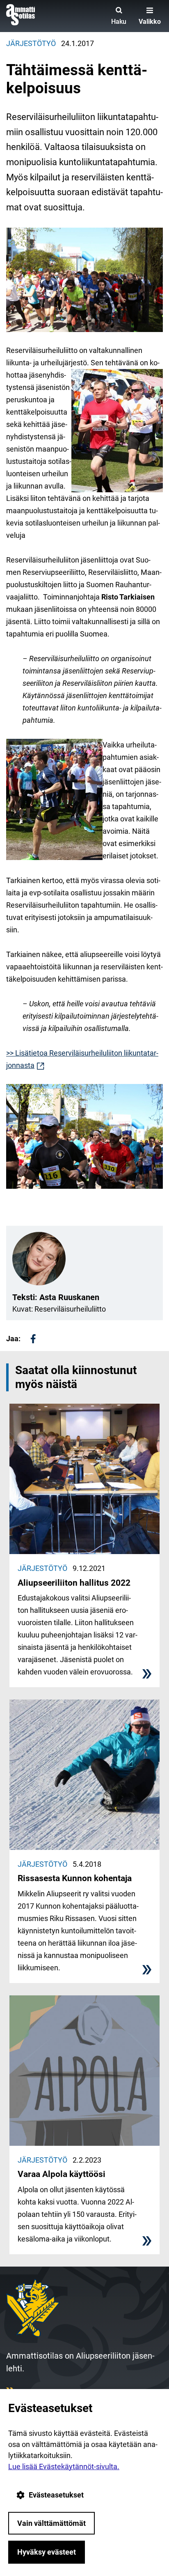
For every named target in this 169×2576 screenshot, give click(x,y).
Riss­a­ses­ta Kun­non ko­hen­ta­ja (75, 1878)
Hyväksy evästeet (47, 2552)
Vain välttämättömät (51, 2523)
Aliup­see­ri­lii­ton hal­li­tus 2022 (74, 1583)
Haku (119, 22)
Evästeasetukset (56, 2495)
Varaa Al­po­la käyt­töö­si (62, 2174)
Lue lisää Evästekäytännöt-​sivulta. (64, 2466)
